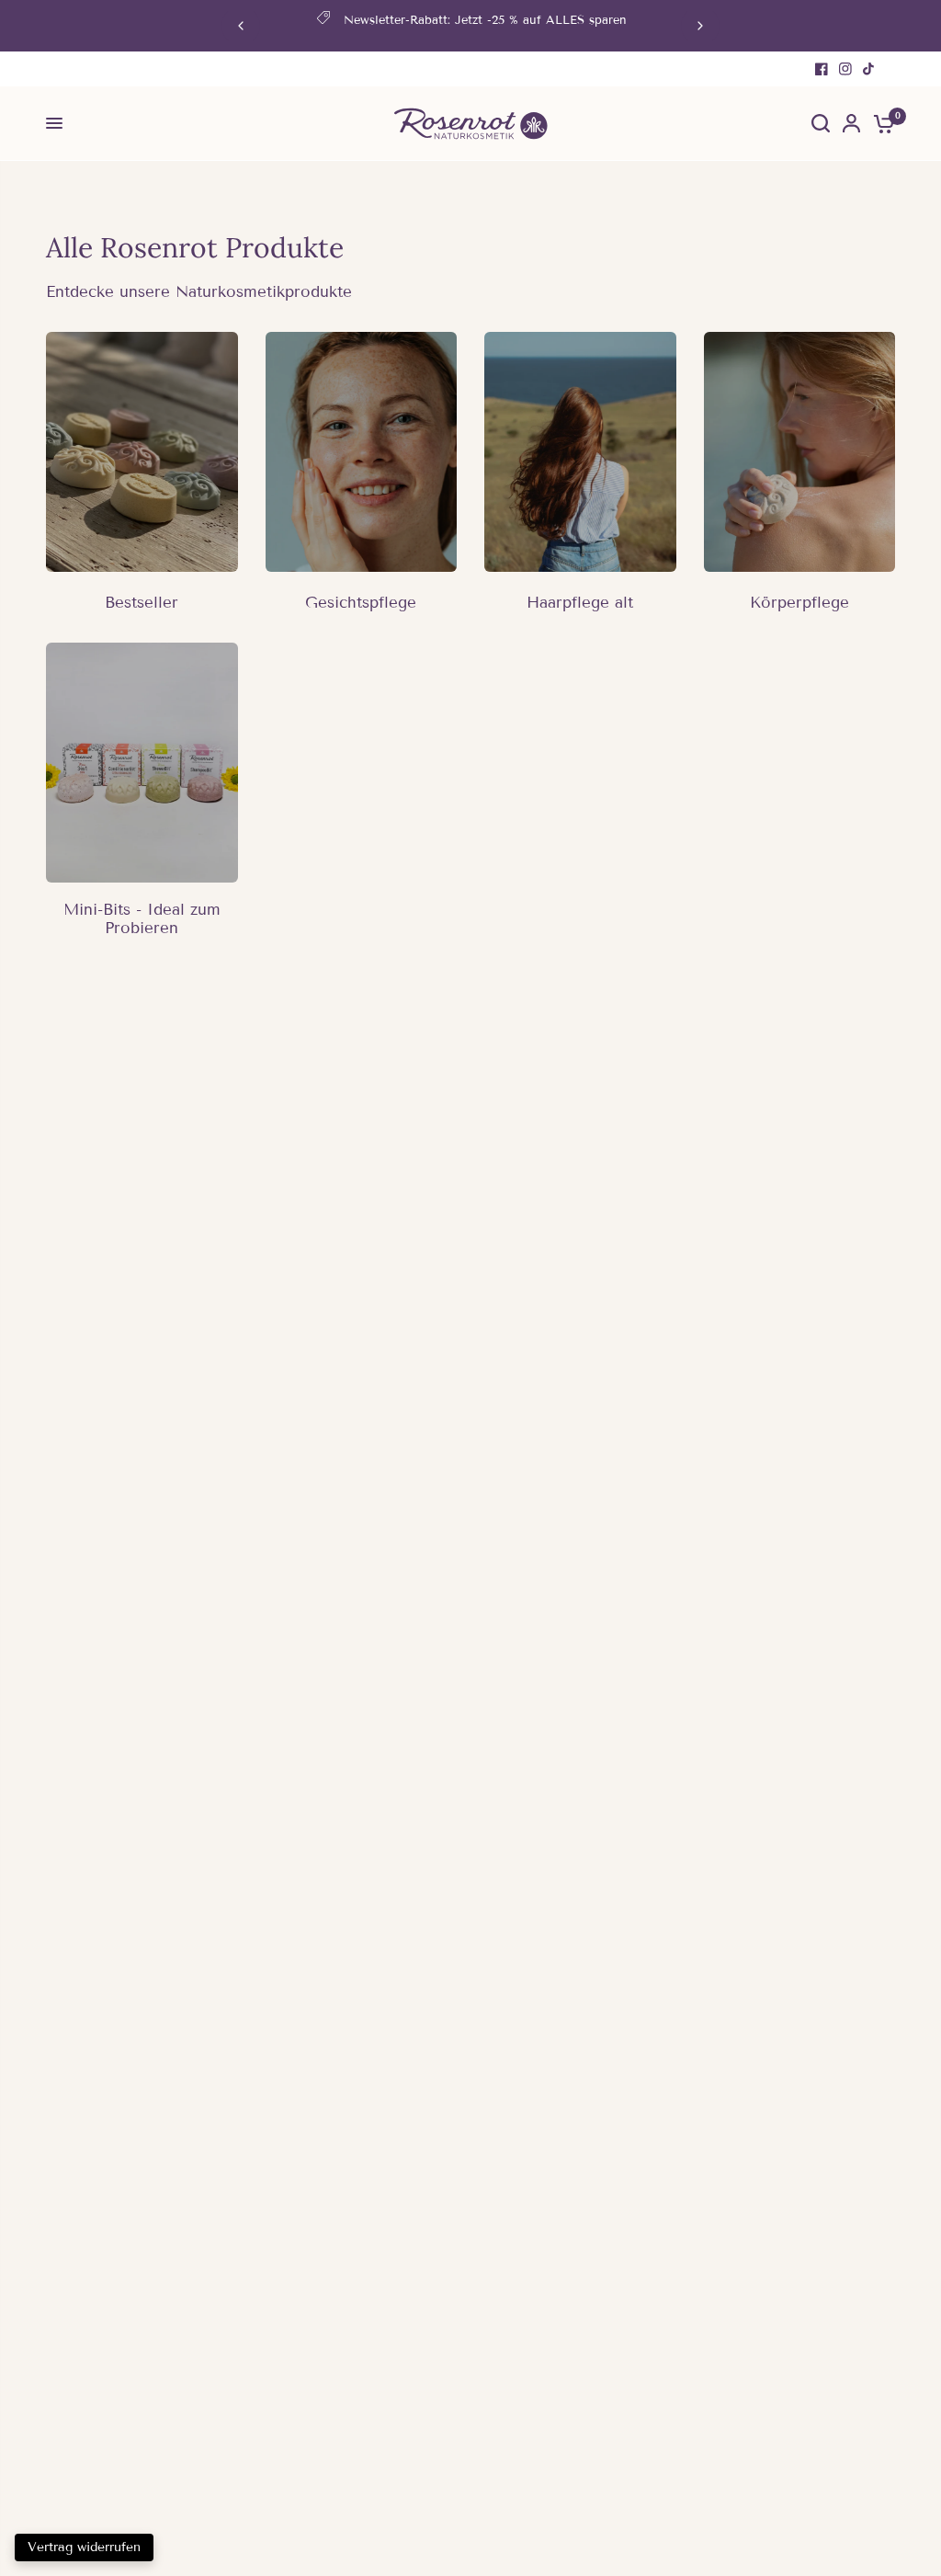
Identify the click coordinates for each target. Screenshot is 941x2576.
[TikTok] (869, 69)
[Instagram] (845, 69)
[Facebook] (822, 69)
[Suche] (821, 124)
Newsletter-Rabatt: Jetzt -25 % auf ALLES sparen (485, 20)
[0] (881, 124)
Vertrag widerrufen (84, 2547)
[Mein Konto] (851, 124)
